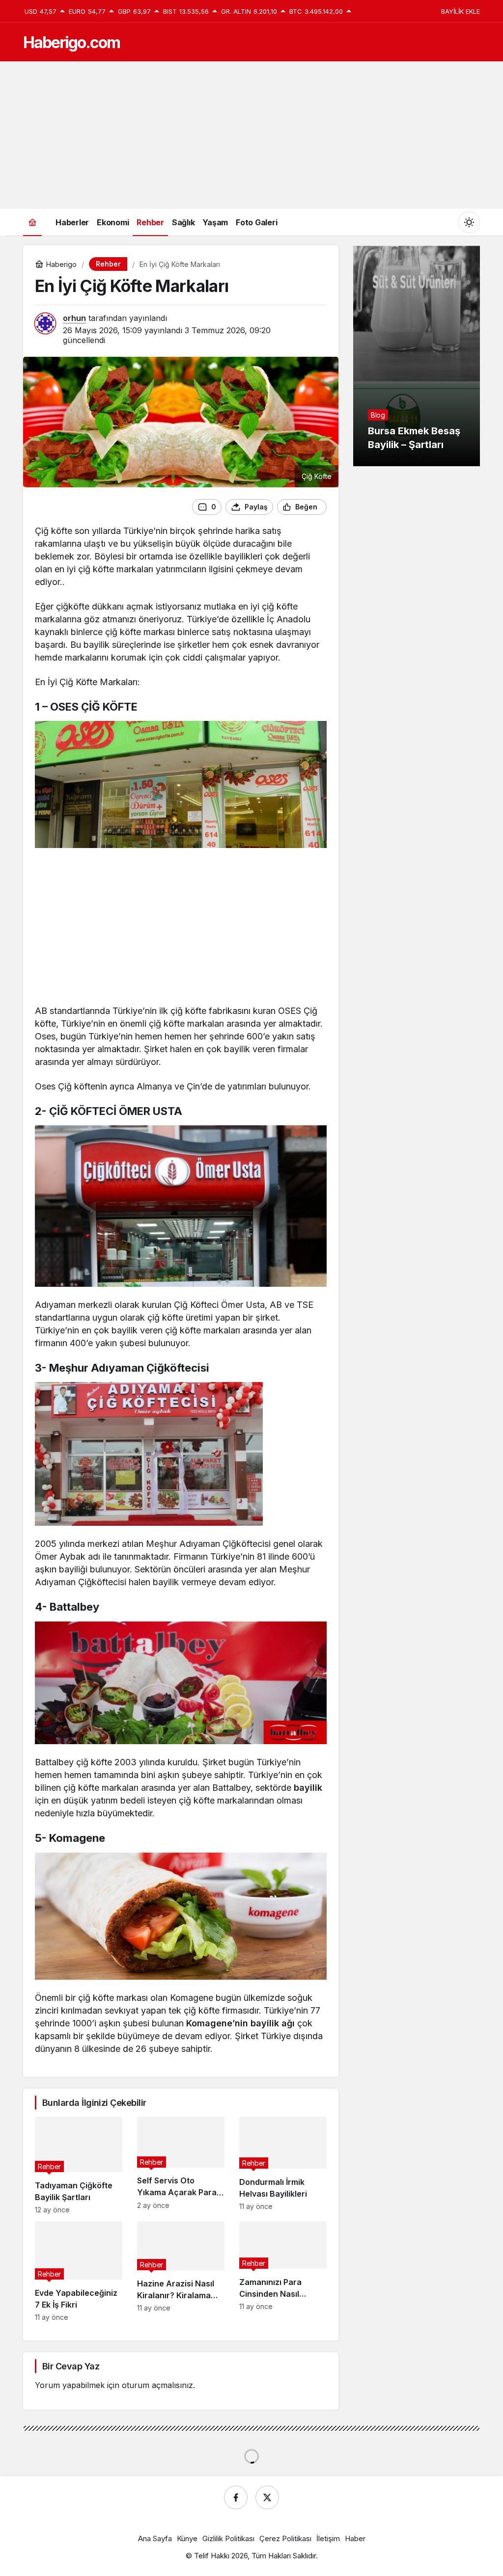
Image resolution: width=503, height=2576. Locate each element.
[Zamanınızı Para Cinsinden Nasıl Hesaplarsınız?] (283, 2271)
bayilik (308, 1788)
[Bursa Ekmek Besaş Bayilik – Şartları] (417, 356)
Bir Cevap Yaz (71, 2366)
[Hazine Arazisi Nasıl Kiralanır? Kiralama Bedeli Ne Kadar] (181, 2271)
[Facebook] (236, 2497)
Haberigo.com (71, 42)
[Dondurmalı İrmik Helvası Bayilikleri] (283, 2165)
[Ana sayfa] (32, 222)
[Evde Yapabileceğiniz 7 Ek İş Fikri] (79, 2271)
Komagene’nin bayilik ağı (240, 2023)
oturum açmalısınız (157, 2385)
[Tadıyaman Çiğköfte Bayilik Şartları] (79, 2165)
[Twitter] (267, 2497)
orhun (74, 318)
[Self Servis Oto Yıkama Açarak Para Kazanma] (181, 2165)
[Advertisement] (251, 135)
